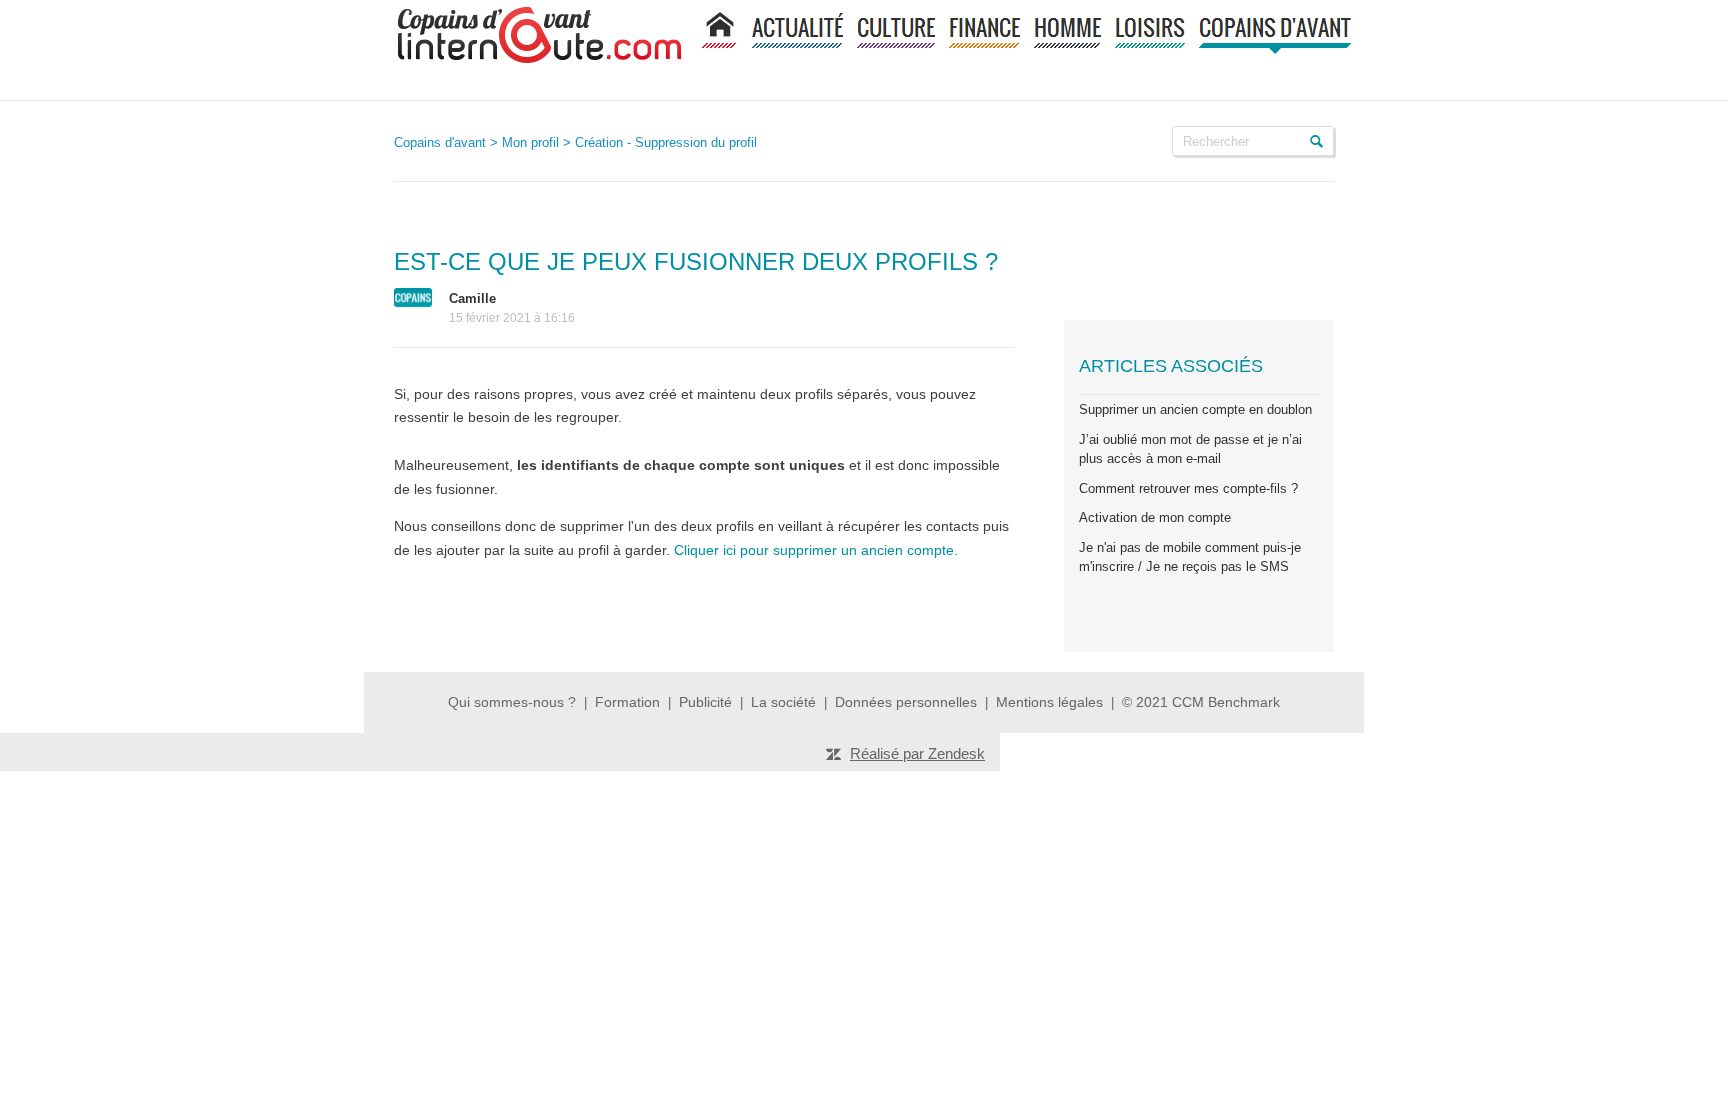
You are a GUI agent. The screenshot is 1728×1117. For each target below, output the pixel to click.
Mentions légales (1051, 702)
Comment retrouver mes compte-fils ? (1188, 488)
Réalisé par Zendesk (917, 753)
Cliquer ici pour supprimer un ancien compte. (818, 550)
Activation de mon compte (1155, 517)
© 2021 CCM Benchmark (1201, 702)
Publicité (705, 702)
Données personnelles (906, 702)
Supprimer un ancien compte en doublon (1195, 409)
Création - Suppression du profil (666, 142)
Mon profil (530, 142)
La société (783, 702)
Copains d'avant (440, 142)
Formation (627, 702)
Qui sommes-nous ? (512, 702)
